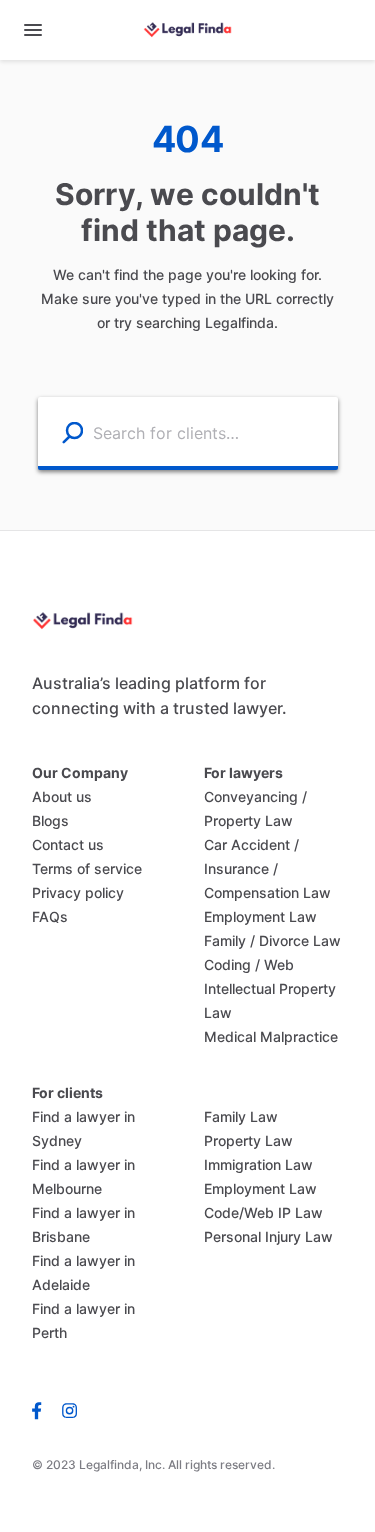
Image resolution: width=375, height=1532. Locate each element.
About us (62, 796)
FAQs (50, 916)
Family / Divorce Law (272, 940)
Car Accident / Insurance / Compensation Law (267, 868)
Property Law (248, 1140)
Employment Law (260, 916)
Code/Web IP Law (263, 1212)
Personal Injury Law (268, 1236)
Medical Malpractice (271, 1036)
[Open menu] (33, 30)
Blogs (50, 820)
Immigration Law (258, 1164)
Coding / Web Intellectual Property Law (270, 988)
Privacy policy (78, 892)
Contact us (68, 844)
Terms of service (87, 868)
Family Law (241, 1116)
